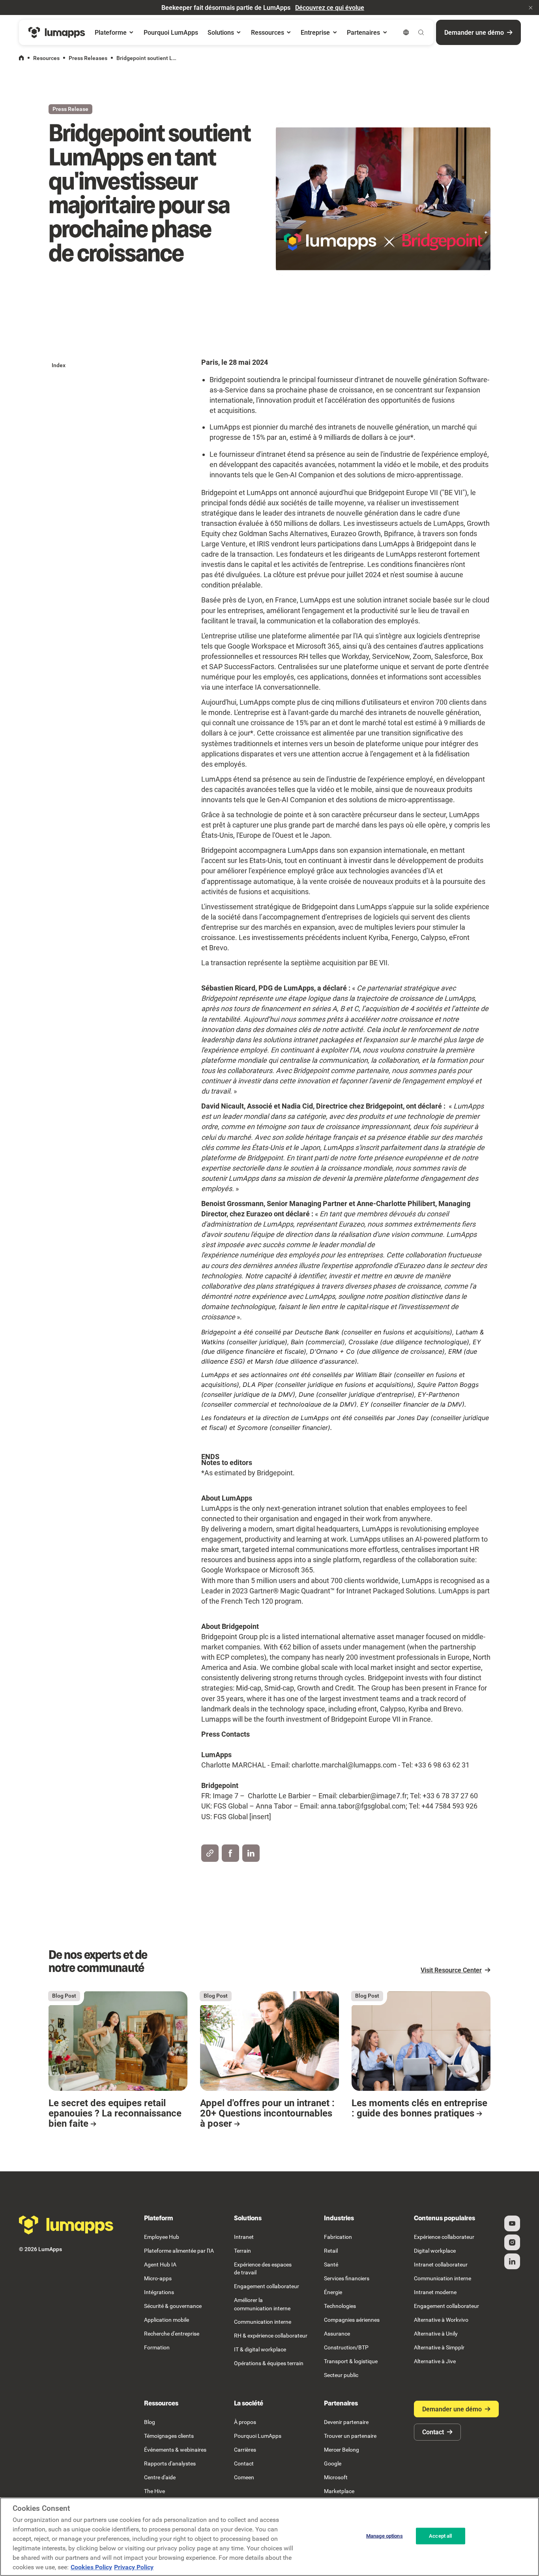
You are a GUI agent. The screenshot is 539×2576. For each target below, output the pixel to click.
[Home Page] (57, 33)
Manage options (385, 2536)
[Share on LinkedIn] (251, 1853)
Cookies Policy (91, 2567)
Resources (46, 58)
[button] (531, 8)
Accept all (440, 2536)
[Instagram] (512, 2242)
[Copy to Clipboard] (210, 1853)
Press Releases (88, 58)
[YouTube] (512, 2223)
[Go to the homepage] (66, 2225)
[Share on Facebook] (230, 1853)
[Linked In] (512, 2261)
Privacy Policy (134, 2567)
